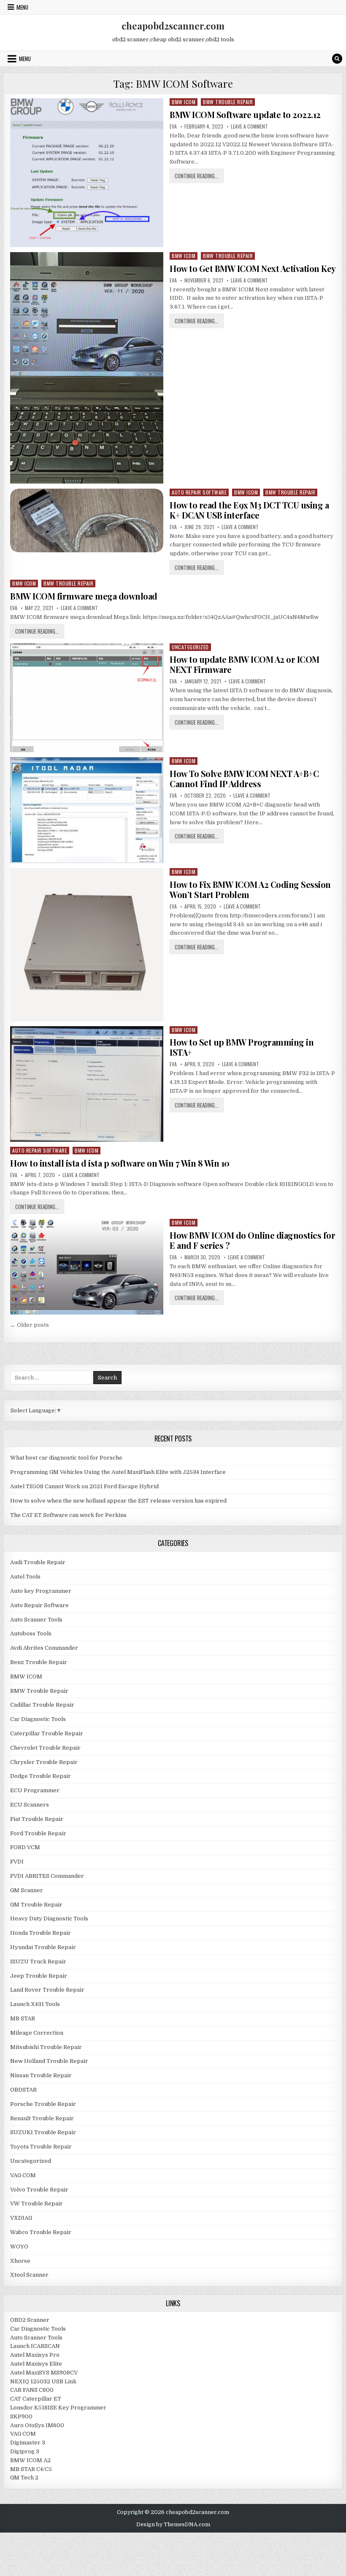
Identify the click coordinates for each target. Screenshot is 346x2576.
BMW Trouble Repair (228, 102)
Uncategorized (190, 647)
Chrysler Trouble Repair (44, 1762)
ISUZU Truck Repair (38, 1962)
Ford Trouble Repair (38, 1833)
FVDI (17, 1862)
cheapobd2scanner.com (173, 26)
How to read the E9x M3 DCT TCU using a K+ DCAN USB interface (249, 510)
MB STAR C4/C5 (31, 2469)
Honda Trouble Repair (41, 1933)
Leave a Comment (249, 126)
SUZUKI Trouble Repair (43, 2132)
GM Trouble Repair (36, 1905)
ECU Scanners (30, 1805)
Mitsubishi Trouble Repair (46, 2047)
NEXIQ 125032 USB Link (43, 2381)
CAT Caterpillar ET (36, 2399)
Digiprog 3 (25, 2451)
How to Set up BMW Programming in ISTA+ (242, 1047)
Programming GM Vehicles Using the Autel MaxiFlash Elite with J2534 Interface (118, 1472)
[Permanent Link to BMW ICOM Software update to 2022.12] (87, 173)
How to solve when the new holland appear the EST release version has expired (118, 1501)
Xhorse (20, 2261)
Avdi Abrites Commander (44, 1648)
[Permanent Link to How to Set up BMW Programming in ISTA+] (87, 1084)
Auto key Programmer (41, 1591)
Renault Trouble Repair (42, 2118)
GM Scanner (27, 1890)
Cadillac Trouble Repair (42, 1705)
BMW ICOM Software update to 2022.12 (245, 114)
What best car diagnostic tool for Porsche (66, 1458)
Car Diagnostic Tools (38, 1719)
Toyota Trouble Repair (41, 2147)
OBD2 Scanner (30, 2320)
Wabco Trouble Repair (41, 2232)
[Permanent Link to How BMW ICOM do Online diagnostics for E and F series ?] (87, 1267)
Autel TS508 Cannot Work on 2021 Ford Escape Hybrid (84, 1486)
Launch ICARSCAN (35, 2346)
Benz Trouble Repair (39, 1662)
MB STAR (23, 2018)
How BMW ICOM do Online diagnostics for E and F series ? (252, 1240)
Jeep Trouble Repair (39, 1976)
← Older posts (30, 1325)
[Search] (337, 59)
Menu (22, 7)
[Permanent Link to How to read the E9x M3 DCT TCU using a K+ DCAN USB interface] (87, 521)
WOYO (19, 2247)
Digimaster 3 (28, 2443)
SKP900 (21, 2416)
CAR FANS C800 (32, 2390)
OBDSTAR (23, 2090)
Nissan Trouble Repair (41, 2075)
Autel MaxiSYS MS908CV (44, 2373)
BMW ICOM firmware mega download (84, 596)
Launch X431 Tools (35, 2004)
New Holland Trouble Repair (49, 2061)
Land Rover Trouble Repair (47, 1990)
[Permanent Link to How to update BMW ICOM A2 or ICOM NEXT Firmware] (87, 698)
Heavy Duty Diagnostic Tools (49, 1919)
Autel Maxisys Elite (36, 2364)
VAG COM (23, 2175)
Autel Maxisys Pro (35, 2355)
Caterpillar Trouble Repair (47, 1733)
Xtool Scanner (29, 2275)
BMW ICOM (184, 102)
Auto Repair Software (199, 492)
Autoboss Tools (31, 1634)
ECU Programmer (35, 1790)
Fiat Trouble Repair (37, 1819)
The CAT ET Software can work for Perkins (68, 1515)
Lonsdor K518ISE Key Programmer (58, 2408)
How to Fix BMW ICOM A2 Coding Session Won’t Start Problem (250, 889)
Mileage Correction (37, 2033)
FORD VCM (25, 1847)
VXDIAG (21, 2218)
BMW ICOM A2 (30, 2460)
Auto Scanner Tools (36, 1620)
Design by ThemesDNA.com (173, 2525)
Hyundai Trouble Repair (43, 1947)
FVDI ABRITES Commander (47, 1876)
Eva (173, 126)
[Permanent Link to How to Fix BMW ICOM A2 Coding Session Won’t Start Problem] (87, 945)
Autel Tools (25, 1577)
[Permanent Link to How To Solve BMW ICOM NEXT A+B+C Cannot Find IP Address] (87, 810)
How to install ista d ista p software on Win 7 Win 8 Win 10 (120, 1163)
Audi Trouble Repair (38, 1562)
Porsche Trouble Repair (43, 2104)
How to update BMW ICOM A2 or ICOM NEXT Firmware (245, 664)
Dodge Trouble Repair (41, 1776)
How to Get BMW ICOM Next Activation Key (253, 268)
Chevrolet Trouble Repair (45, 1748)
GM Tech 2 (24, 2478)
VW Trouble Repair (36, 2204)
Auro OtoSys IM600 (37, 2425)
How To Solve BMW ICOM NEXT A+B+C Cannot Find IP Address (244, 778)
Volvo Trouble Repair (39, 2190)
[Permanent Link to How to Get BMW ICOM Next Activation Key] (87, 368)
